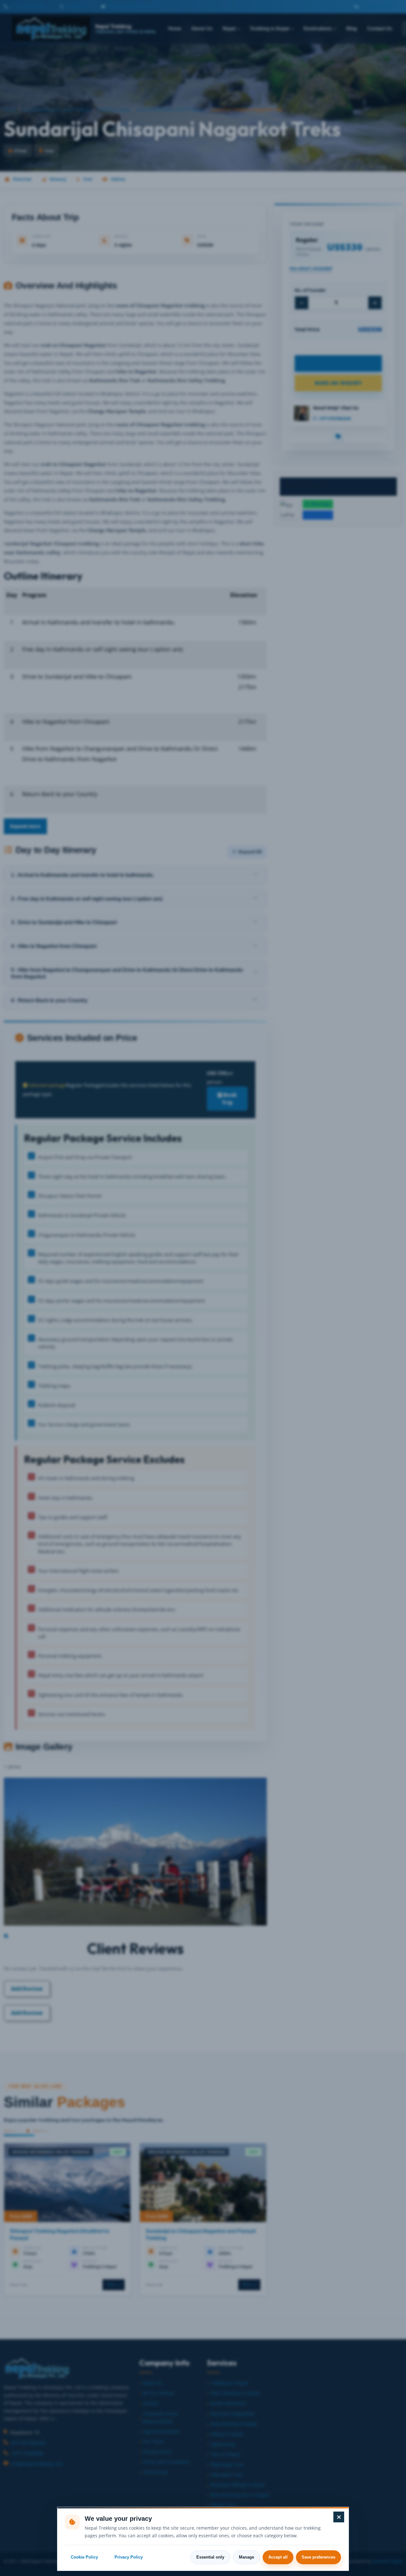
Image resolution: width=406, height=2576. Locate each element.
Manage (246, 2557)
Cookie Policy (84, 2557)
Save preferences (318, 2557)
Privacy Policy (129, 2557)
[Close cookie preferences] (339, 2517)
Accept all (278, 2557)
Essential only (210, 2557)
